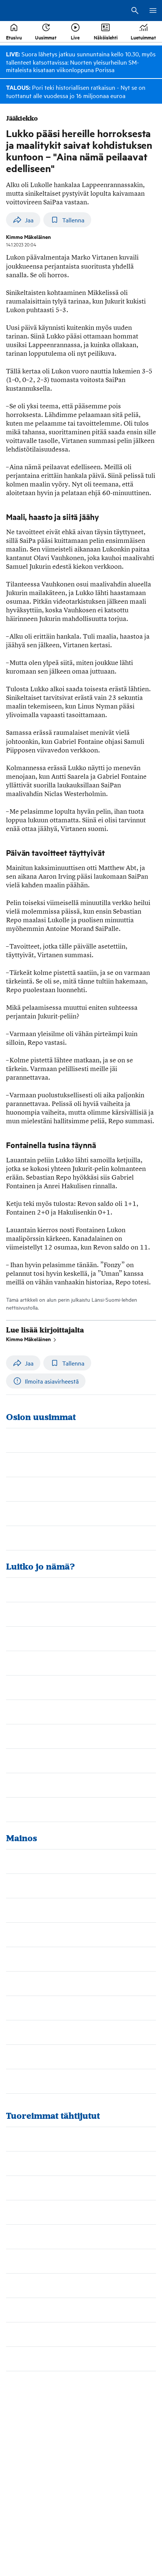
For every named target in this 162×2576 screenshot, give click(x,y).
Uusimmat (46, 37)
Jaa (29, 220)
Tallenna (73, 220)
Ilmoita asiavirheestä (52, 1381)
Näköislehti (106, 37)
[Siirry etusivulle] (34, 11)
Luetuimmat (143, 37)
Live (75, 37)
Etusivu (14, 37)
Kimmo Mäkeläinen (28, 1339)
